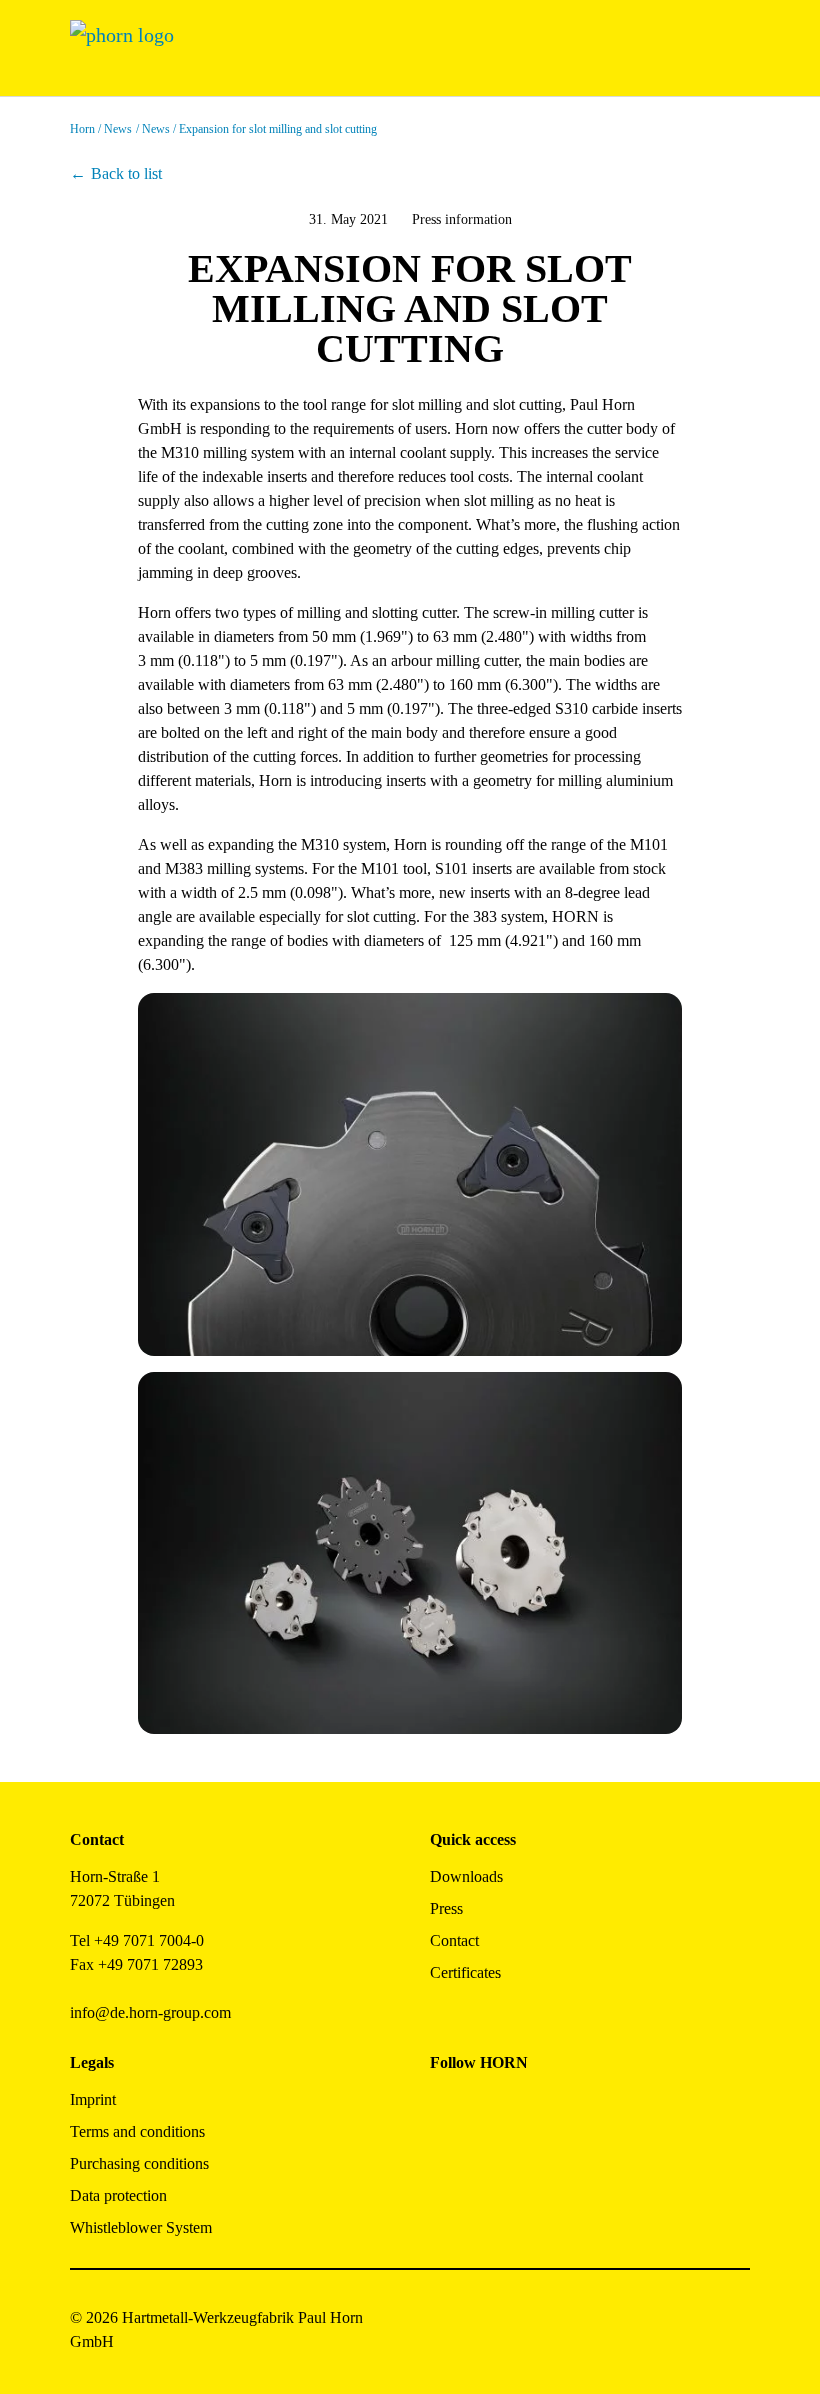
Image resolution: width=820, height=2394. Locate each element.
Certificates (465, 1972)
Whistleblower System (141, 2227)
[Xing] (580, 2108)
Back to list (126, 173)
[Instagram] (490, 2108)
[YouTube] (445, 2162)
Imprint (93, 2099)
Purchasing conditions (139, 2163)
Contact (454, 1940)
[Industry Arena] (490, 2162)
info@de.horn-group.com (150, 2012)
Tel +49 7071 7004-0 (137, 1940)
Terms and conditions (137, 2131)
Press (446, 1908)
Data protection (118, 2195)
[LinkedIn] (535, 2108)
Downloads (466, 1876)
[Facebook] (445, 2108)
